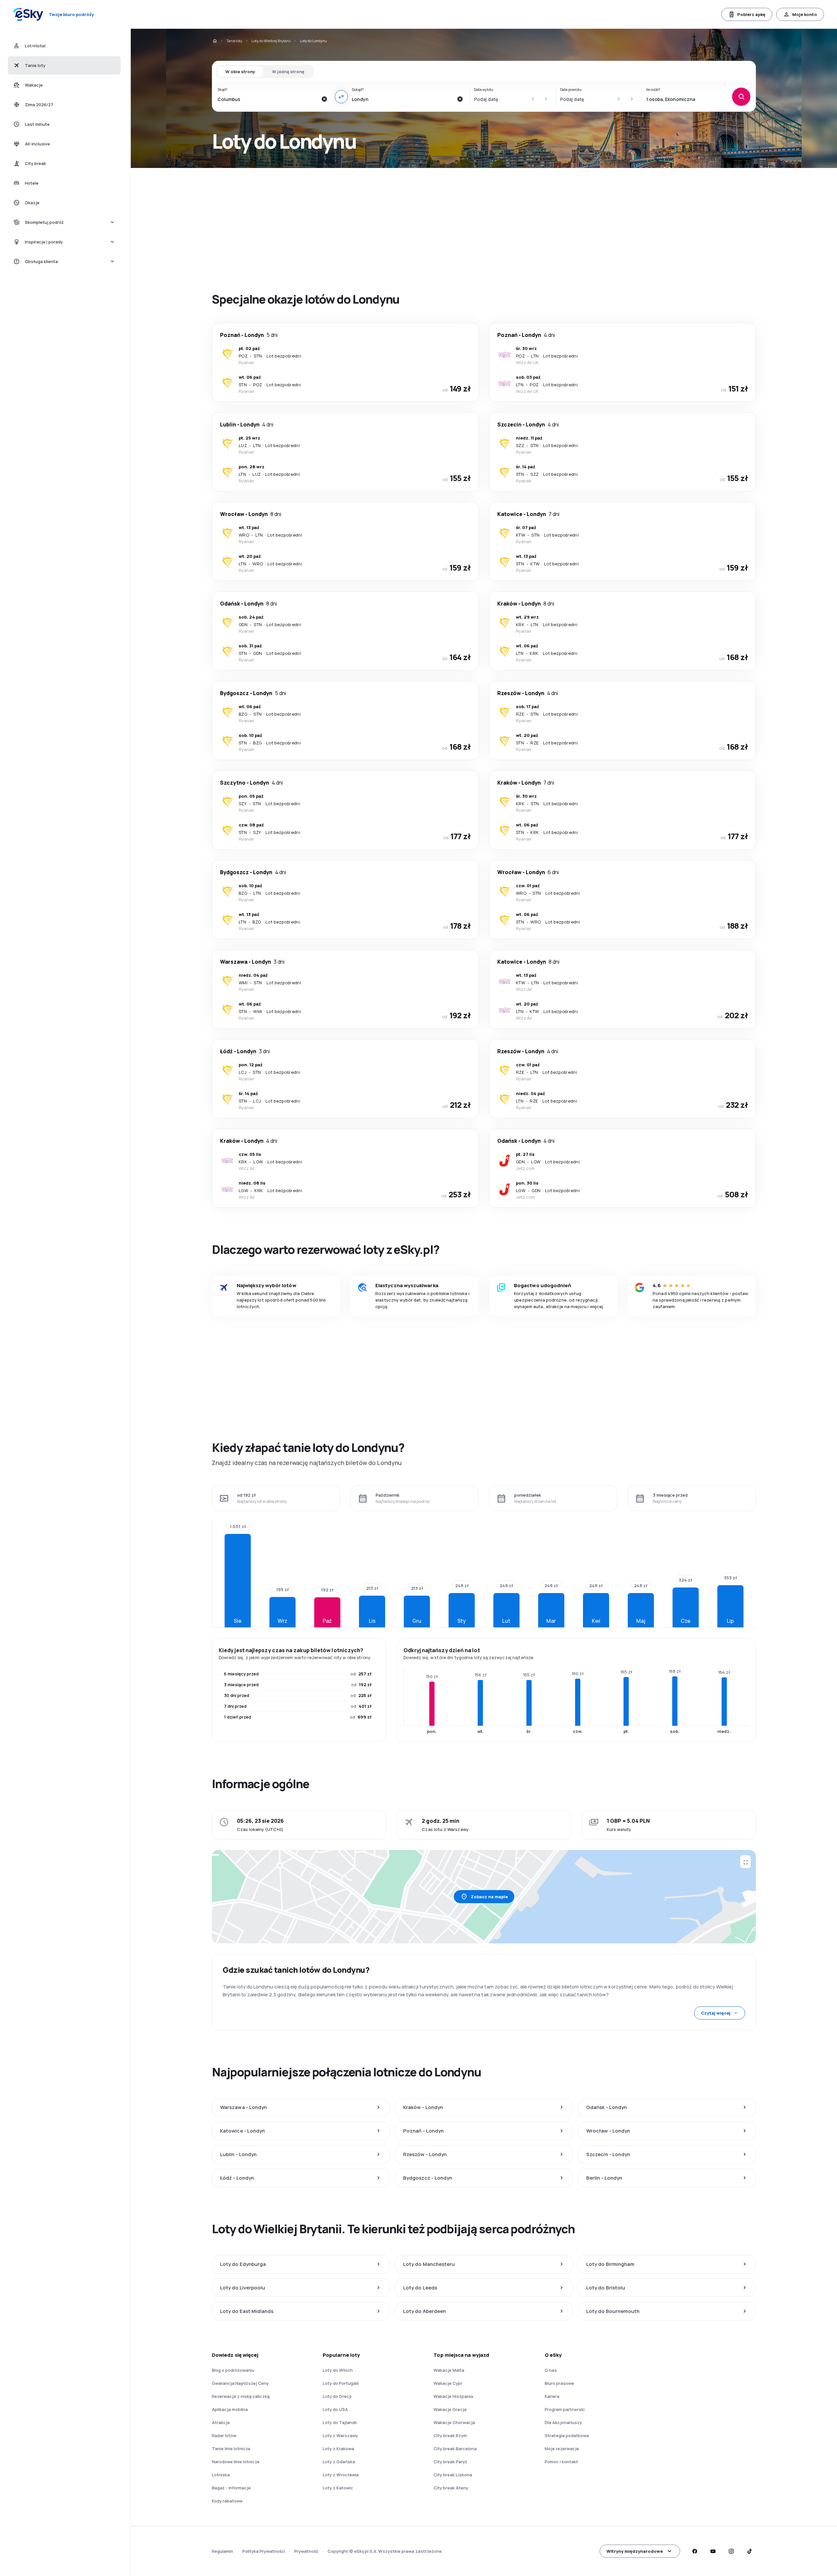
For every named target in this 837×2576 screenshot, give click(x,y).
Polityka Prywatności (264, 2551)
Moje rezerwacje (562, 2449)
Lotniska (221, 2475)
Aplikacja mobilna (230, 2409)
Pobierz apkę (751, 14)
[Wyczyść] (324, 99)
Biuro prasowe (559, 2383)
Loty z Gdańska (339, 2462)
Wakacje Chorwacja (454, 2422)
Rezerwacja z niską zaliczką (241, 2396)
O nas (551, 2370)
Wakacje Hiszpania (453, 2396)
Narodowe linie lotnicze (236, 2462)
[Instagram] (731, 2551)
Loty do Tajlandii (340, 2422)
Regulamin (222, 2551)
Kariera (552, 2396)
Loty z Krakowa (338, 2449)
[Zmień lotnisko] (341, 97)
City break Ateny (451, 2488)
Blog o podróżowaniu (233, 2370)
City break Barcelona (455, 2449)
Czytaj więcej (716, 2013)
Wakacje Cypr (448, 2383)
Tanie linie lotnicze (231, 2449)
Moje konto (805, 14)
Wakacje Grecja (450, 2409)
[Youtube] (713, 2551)
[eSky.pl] (214, 41)
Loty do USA (335, 2409)
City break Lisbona (453, 2475)
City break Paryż (450, 2462)
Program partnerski (565, 2409)
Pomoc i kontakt (561, 2462)
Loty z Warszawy (340, 2435)
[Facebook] (694, 2551)
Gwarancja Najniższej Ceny (240, 2383)
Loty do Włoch (338, 2370)
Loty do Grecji (337, 2396)
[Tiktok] (749, 2551)
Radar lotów (224, 2435)
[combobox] (268, 99)
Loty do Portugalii (341, 2383)
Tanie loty (234, 41)
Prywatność (306, 2551)
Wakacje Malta (449, 2370)
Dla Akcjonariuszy (563, 2422)
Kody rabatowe (227, 2501)
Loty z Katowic (338, 2488)
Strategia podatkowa (567, 2435)
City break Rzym (450, 2435)
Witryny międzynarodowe (635, 2551)
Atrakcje (221, 2422)
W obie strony (240, 72)
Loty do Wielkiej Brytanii (271, 41)
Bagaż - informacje (231, 2488)
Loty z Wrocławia (341, 2475)
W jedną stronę (288, 72)
